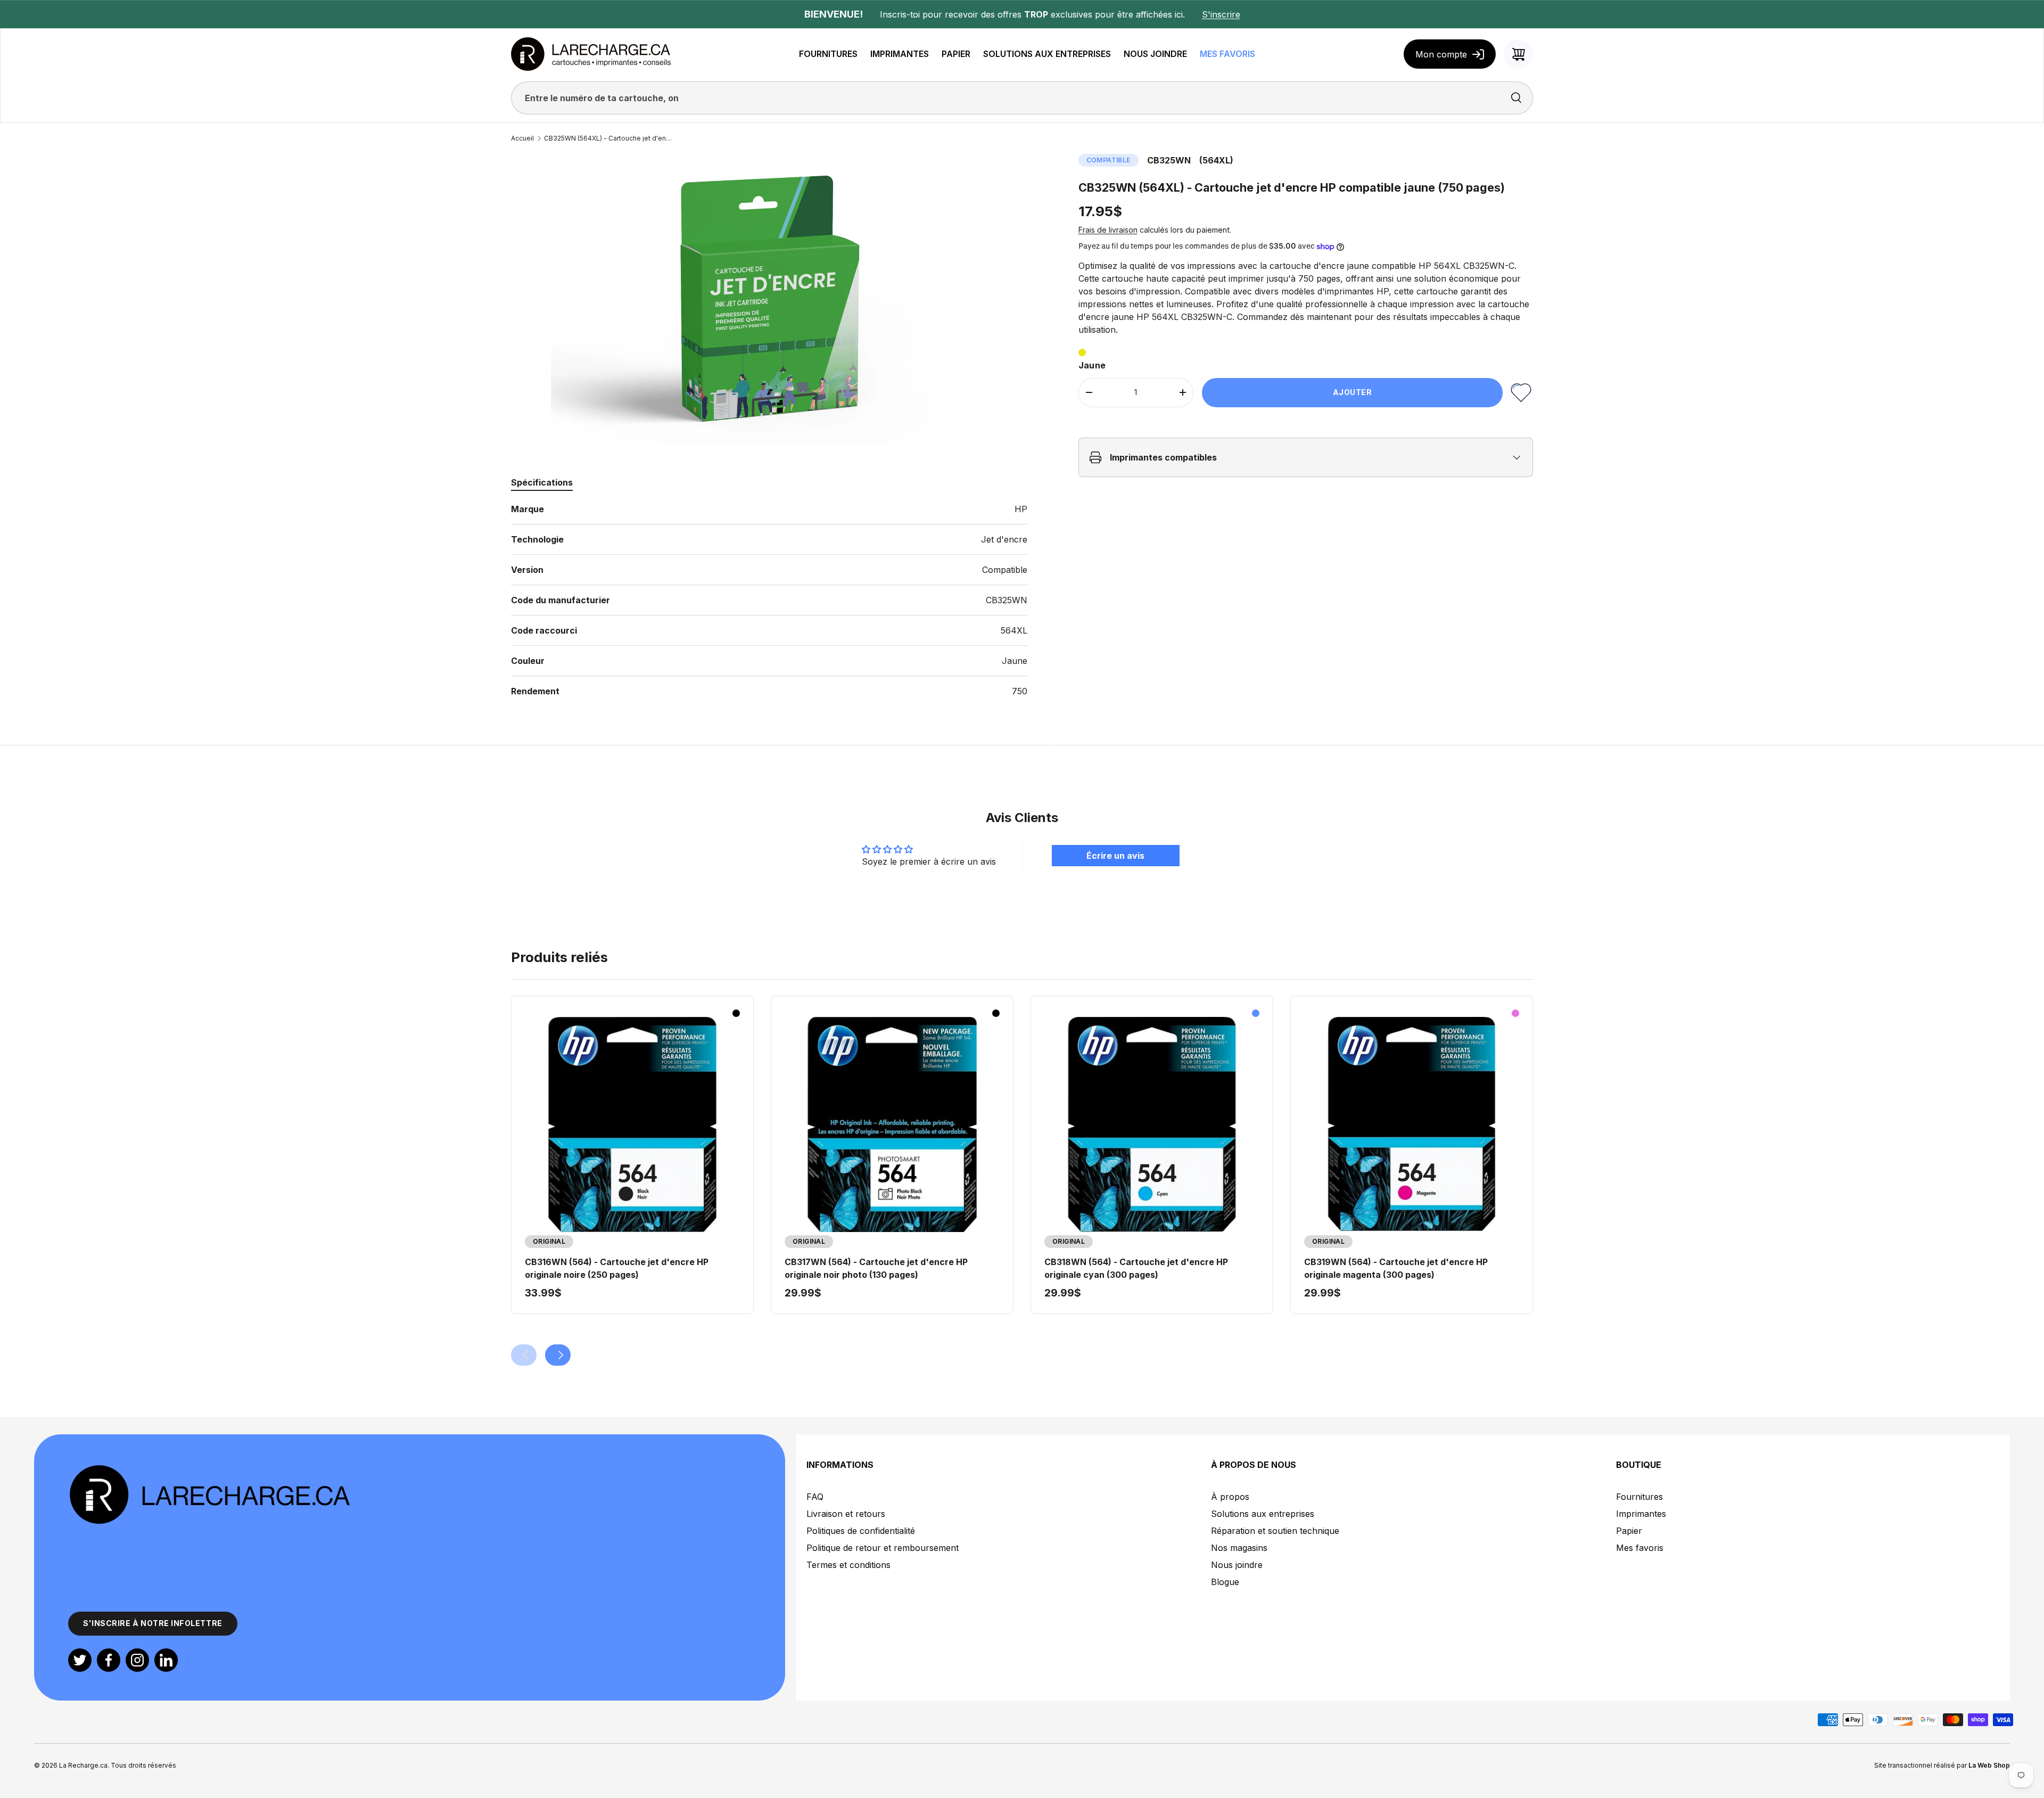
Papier (1629, 1531)
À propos (1230, 1497)
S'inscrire (1221, 14)
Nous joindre (1237, 1565)
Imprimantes (1641, 1514)
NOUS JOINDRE (1155, 54)
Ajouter (1353, 392)
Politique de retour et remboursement (883, 1548)
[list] (769, 299)
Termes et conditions (848, 1565)
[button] (1518, 54)
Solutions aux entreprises (1263, 1514)
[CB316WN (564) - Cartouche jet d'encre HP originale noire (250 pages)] (632, 1124)
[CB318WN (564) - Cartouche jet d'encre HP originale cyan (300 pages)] (1152, 1124)
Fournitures (1639, 1497)
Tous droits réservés (143, 1765)
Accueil (522, 138)
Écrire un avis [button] (1115, 856)
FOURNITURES (828, 54)
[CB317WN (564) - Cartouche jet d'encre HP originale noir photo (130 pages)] (892, 1124)
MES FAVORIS (1227, 54)
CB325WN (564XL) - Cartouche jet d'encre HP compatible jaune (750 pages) (608, 138)
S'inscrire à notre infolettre (153, 1623)
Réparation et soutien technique (1275, 1531)
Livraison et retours (846, 1514)
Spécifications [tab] (542, 482)
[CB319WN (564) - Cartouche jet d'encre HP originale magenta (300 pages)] (1412, 1124)
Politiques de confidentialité (861, 1531)
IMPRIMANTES (900, 54)
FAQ (815, 1497)
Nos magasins (1239, 1548)
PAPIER (956, 54)
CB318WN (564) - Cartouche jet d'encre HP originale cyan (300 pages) (1136, 1268)
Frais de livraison (1108, 230)
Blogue (1225, 1582)
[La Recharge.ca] (209, 1469)
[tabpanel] (769, 600)
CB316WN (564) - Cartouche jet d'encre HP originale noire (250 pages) (617, 1268)
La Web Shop (1989, 1765)
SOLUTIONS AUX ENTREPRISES (1047, 54)
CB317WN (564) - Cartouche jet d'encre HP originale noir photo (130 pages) (876, 1268)
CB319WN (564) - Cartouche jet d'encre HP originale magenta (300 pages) (1396, 1268)
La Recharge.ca (83, 1765)
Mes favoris (1640, 1548)
